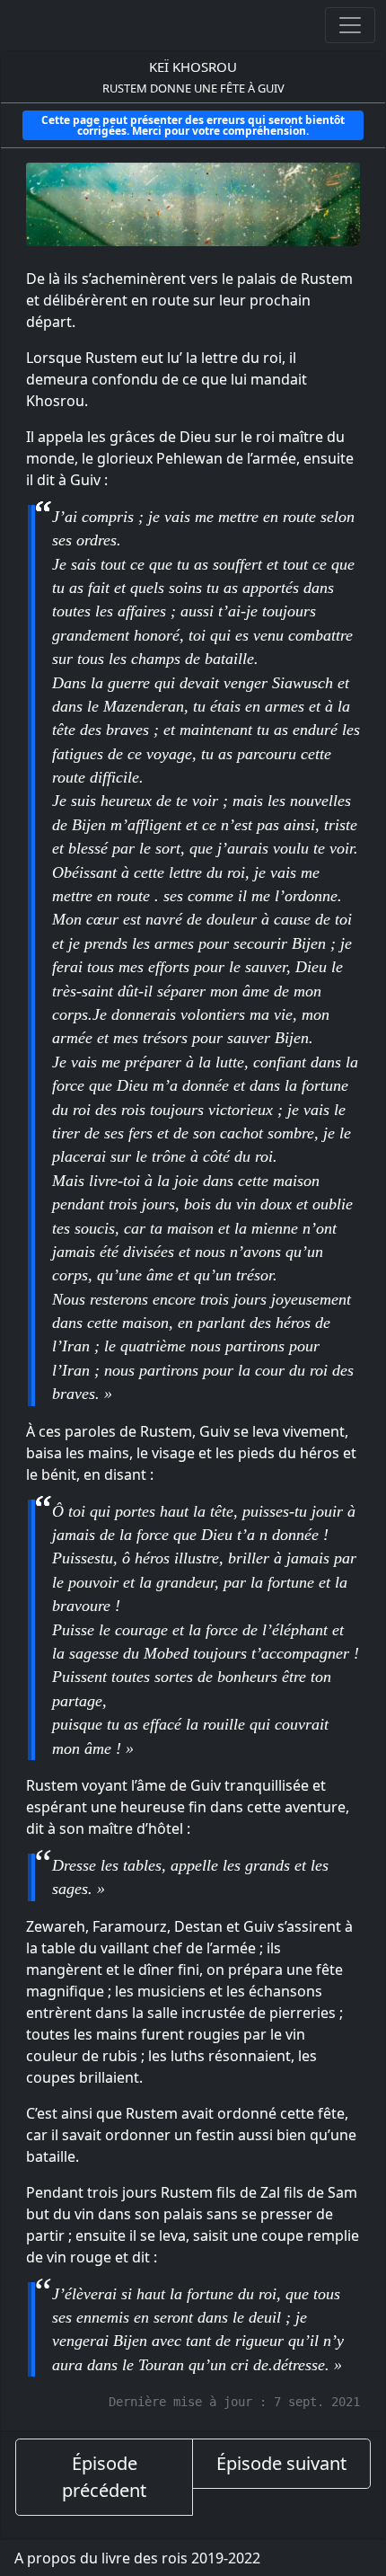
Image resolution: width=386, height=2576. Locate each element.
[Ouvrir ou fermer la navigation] (350, 25)
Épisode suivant (281, 2463)
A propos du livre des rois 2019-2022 (137, 2558)
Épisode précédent (104, 2477)
